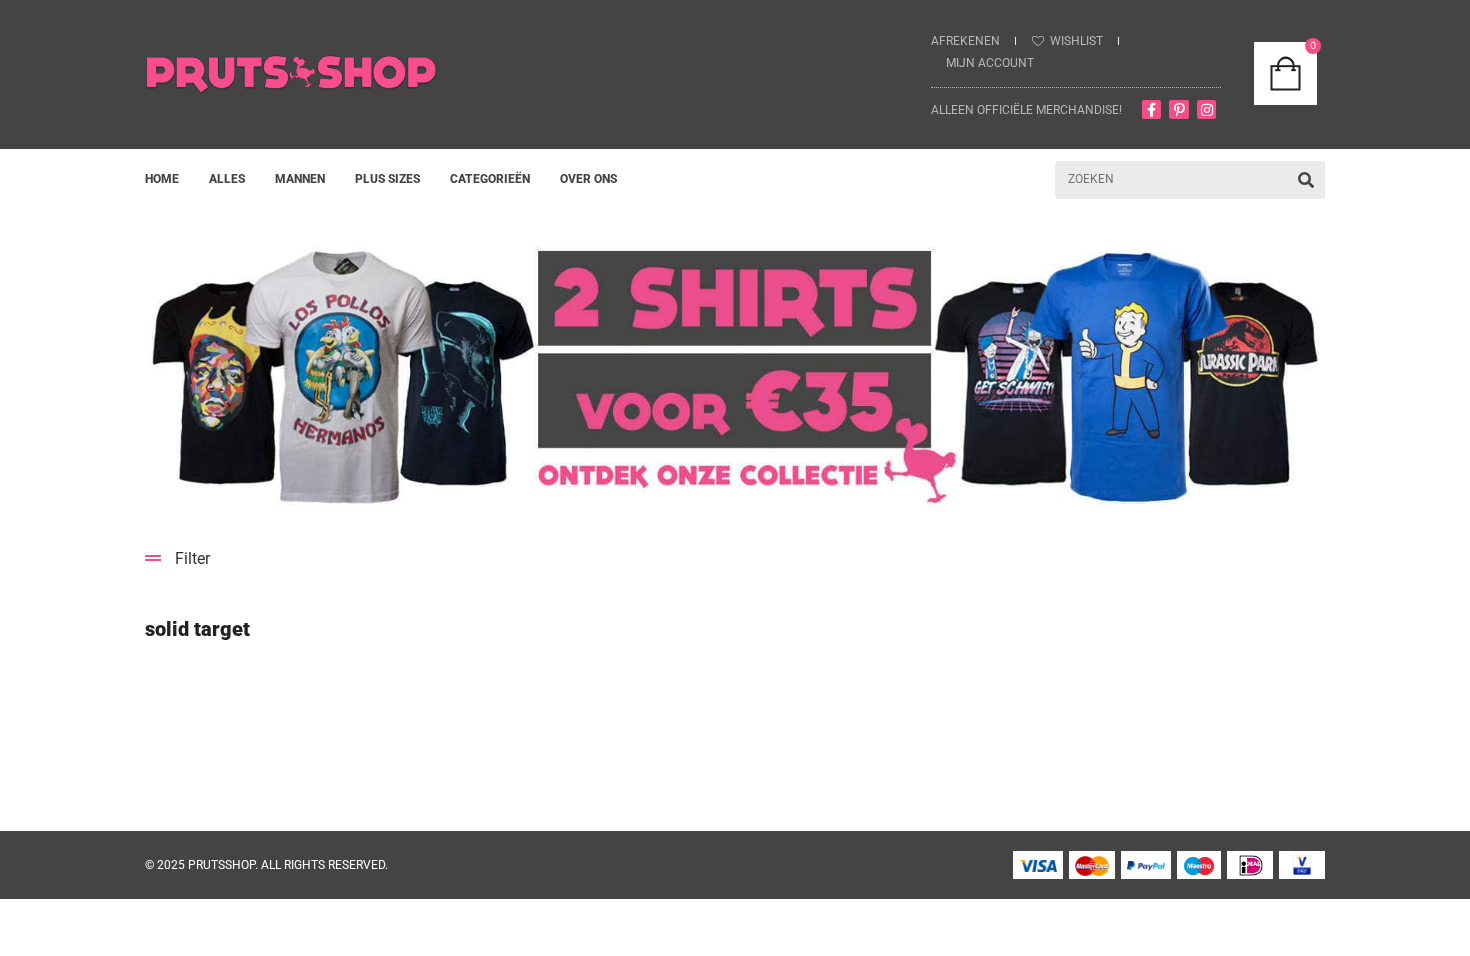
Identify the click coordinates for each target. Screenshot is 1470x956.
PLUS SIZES (387, 179)
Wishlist (1076, 41)
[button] (735, 558)
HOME (162, 179)
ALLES (227, 179)
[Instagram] (1207, 110)
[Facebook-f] (1152, 110)
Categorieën (490, 179)
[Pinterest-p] (1179, 110)
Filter (192, 558)
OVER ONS (588, 179)
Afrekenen (965, 41)
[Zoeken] (1306, 180)
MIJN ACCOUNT (990, 63)
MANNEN (300, 179)
